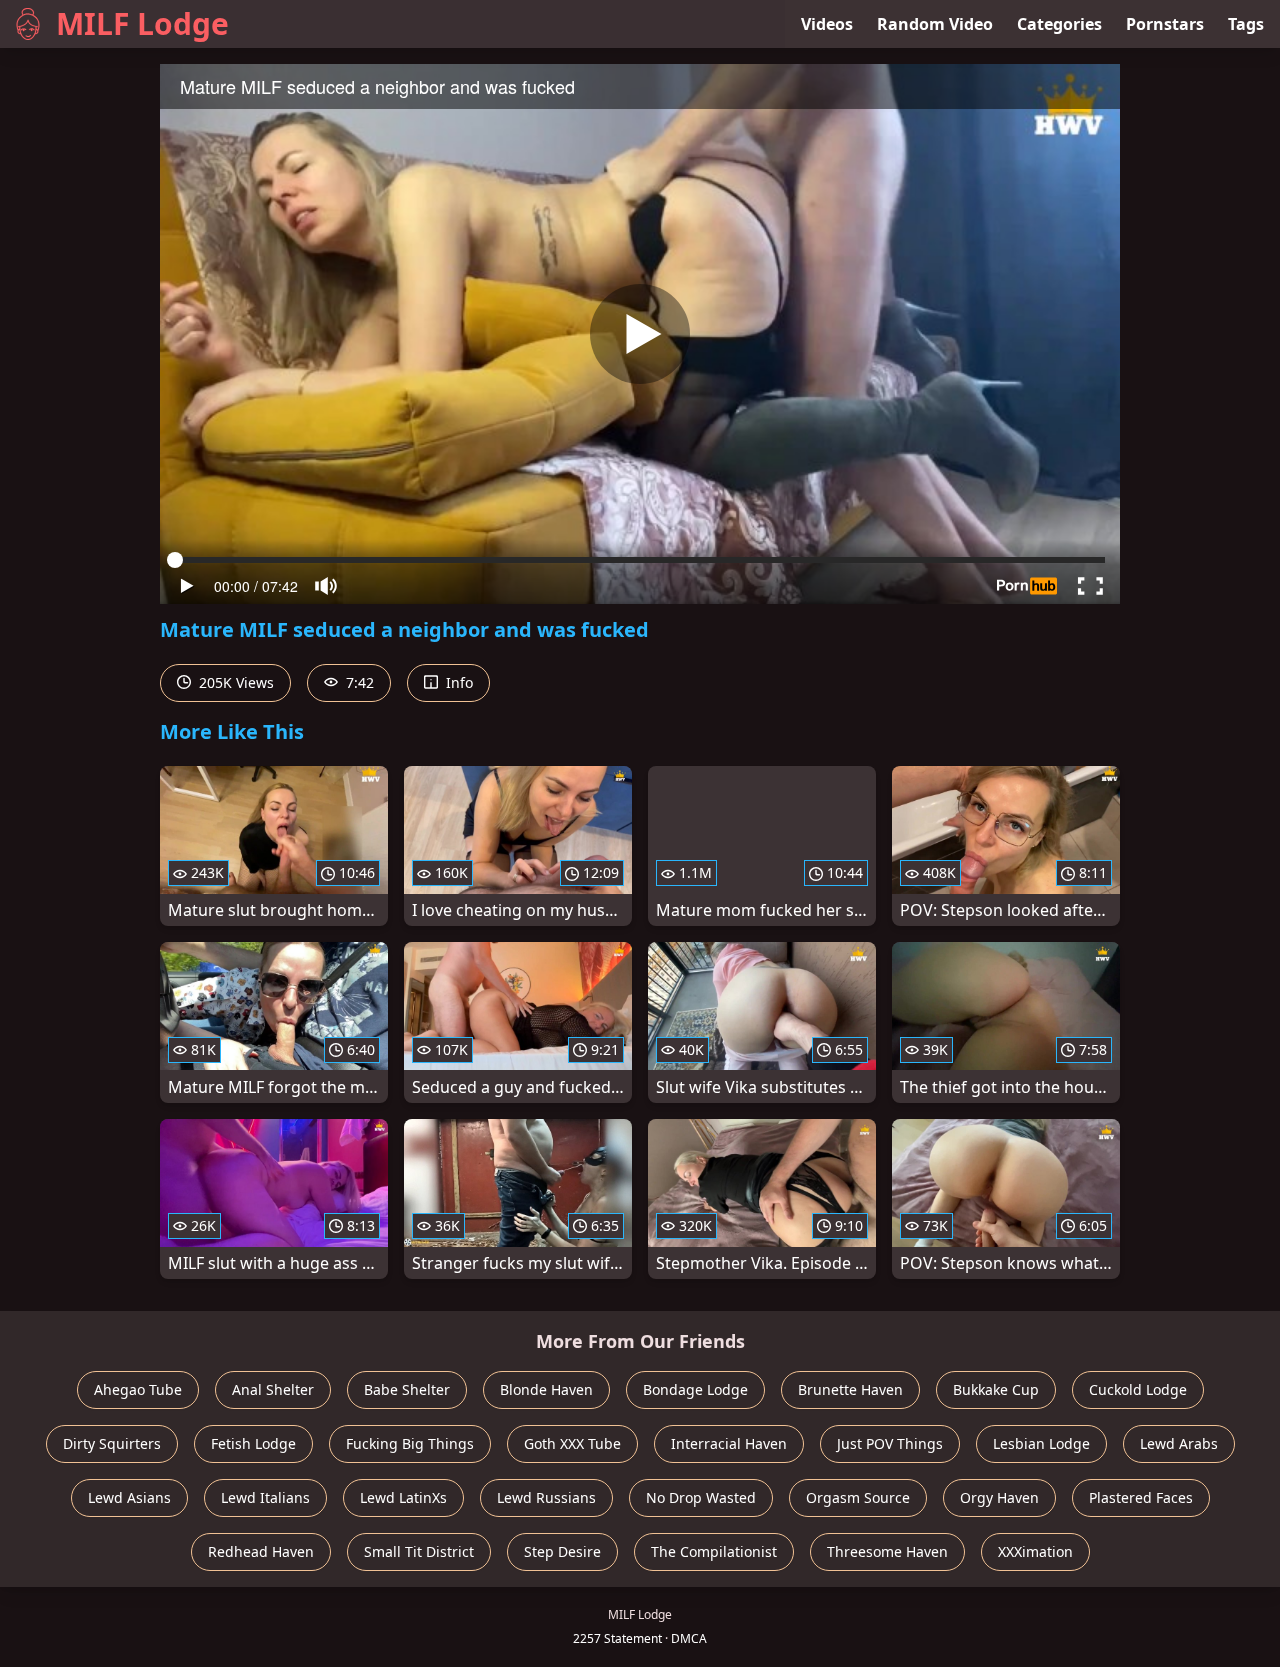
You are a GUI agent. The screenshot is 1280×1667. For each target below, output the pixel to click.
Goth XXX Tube (572, 1443)
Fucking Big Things (410, 1443)
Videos (827, 24)
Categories (1059, 24)
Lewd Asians (129, 1497)
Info (457, 682)
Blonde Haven (546, 1389)
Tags (1246, 24)
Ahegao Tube (138, 1389)
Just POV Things (890, 1443)
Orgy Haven (999, 1497)
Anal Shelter (273, 1389)
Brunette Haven (850, 1389)
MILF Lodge (142, 23)
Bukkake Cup (996, 1389)
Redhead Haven (261, 1551)
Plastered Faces (1141, 1497)
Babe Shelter (407, 1389)
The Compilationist (714, 1551)
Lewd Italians (265, 1497)
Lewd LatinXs (403, 1497)
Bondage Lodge (695, 1389)
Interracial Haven (729, 1443)
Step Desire (562, 1551)
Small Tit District (419, 1551)
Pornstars (1165, 24)
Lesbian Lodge (1041, 1443)
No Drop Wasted (701, 1497)
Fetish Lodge (253, 1443)
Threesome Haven (887, 1551)
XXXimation (1035, 1551)
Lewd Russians (546, 1497)
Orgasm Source (858, 1497)
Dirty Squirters (112, 1443)
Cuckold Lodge (1138, 1389)
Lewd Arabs (1179, 1443)
